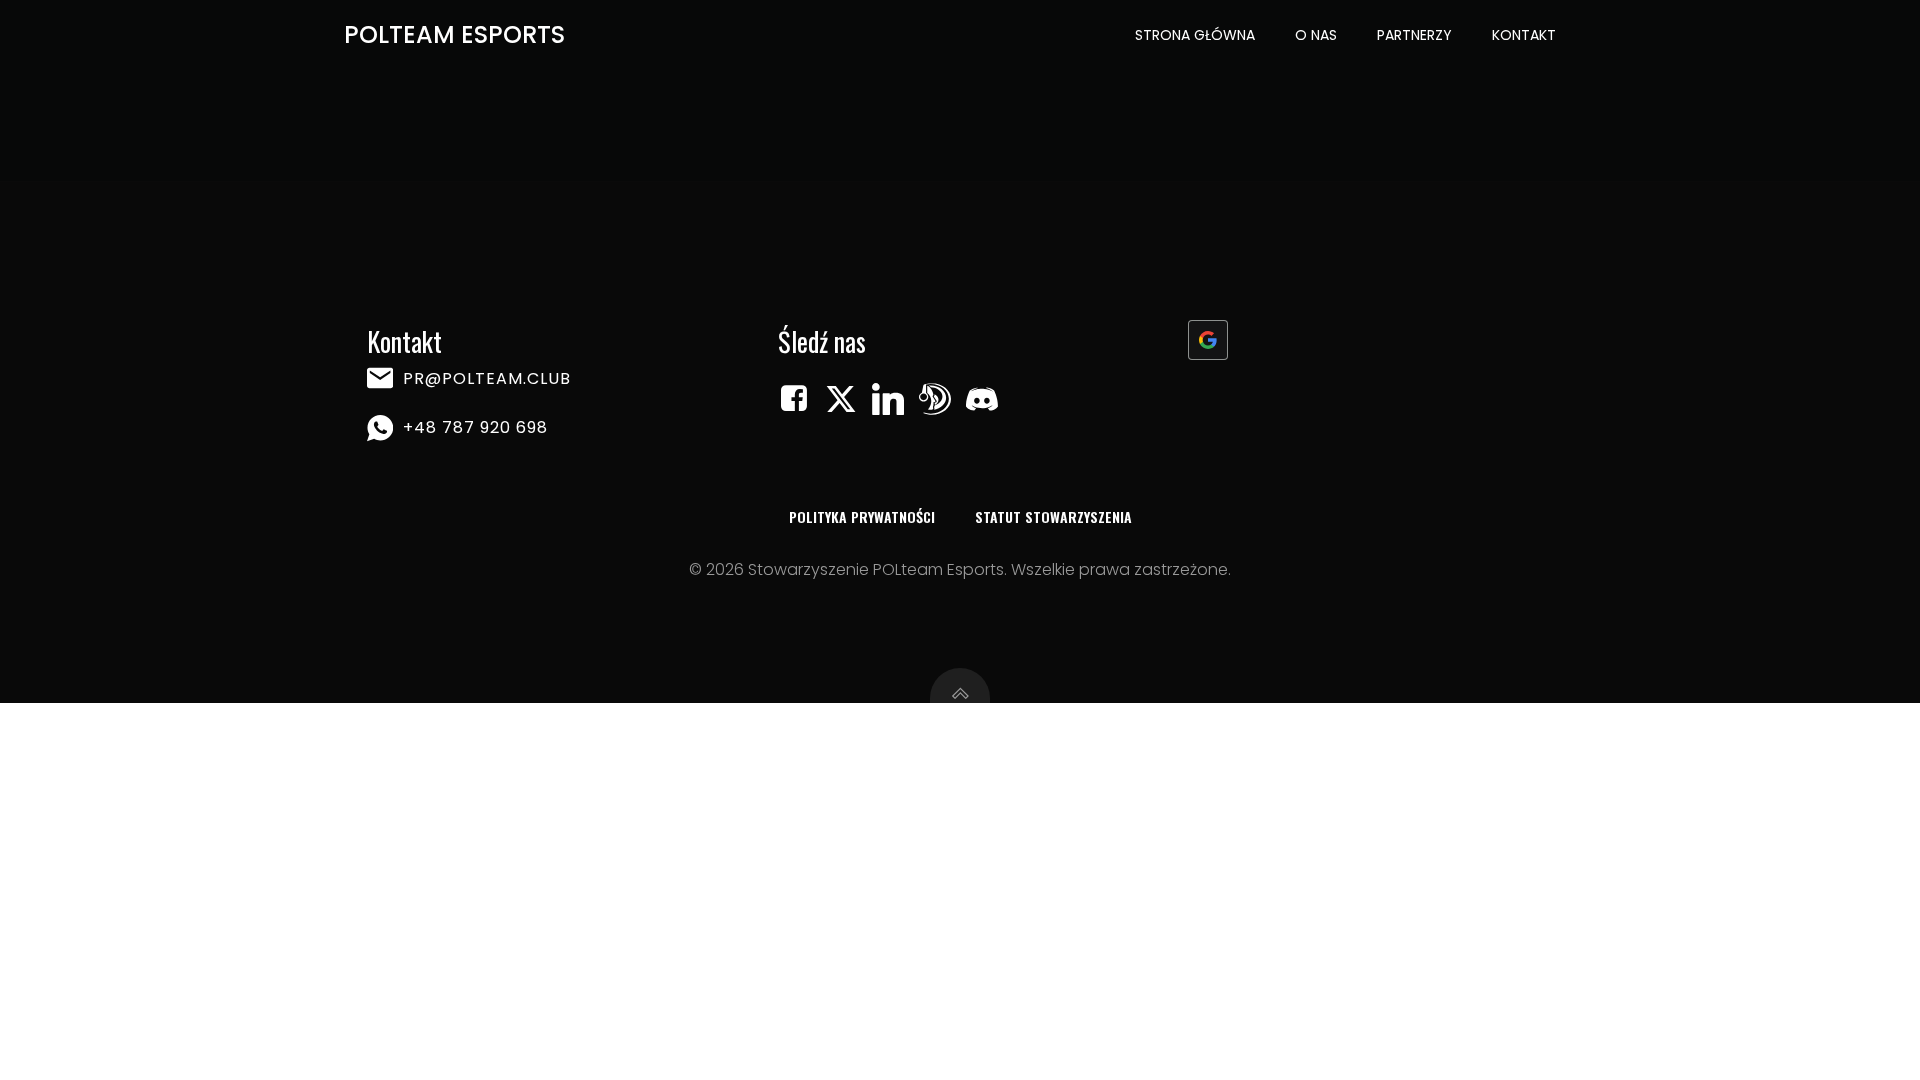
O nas (1316, 35)
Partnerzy (1414, 35)
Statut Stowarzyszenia (1053, 516)
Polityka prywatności (862, 516)
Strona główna (1195, 35)
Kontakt (1524, 35)
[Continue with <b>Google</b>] (1208, 340)
